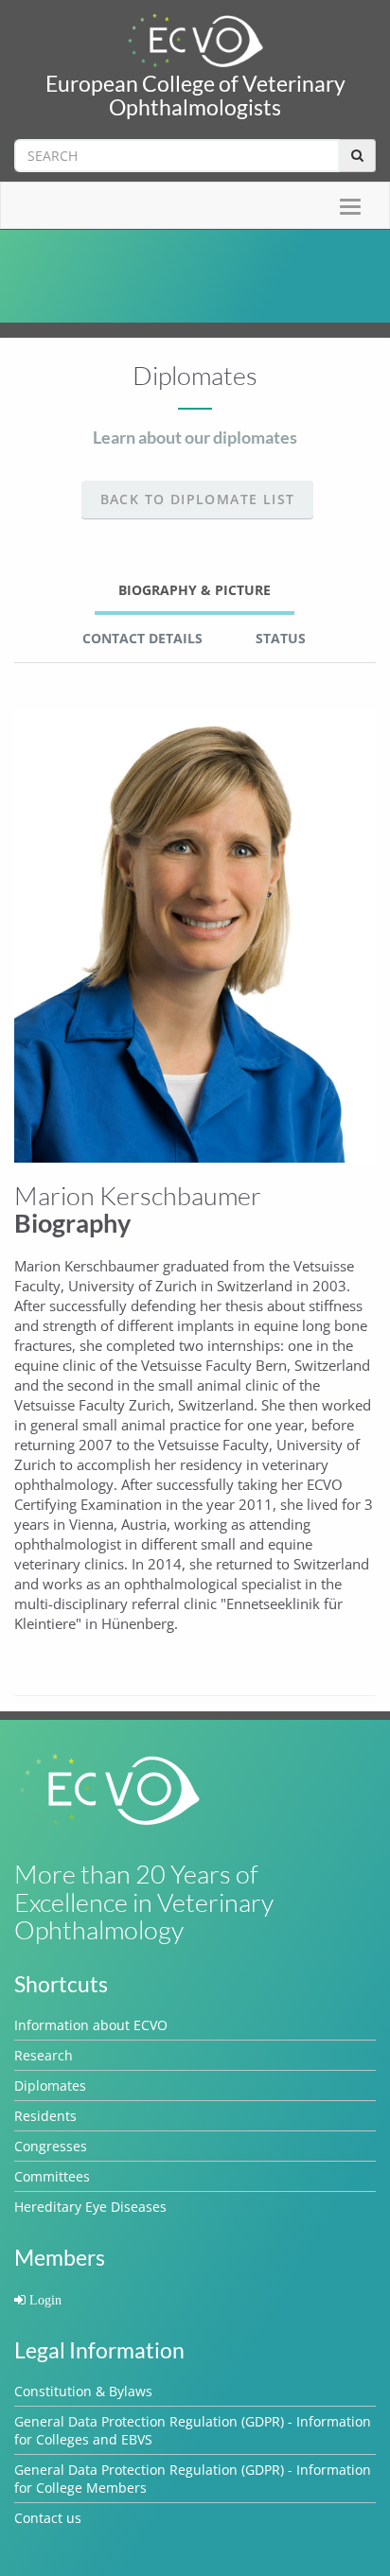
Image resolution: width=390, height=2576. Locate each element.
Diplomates (50, 2085)
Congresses (51, 2146)
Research (44, 2055)
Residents (45, 2116)
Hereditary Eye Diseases (90, 2207)
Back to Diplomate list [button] (198, 499)
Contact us (48, 2518)
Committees (52, 2176)
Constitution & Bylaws (83, 2391)
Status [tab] (281, 638)
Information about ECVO (91, 2025)
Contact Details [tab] (142, 638)
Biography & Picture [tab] (195, 590)
